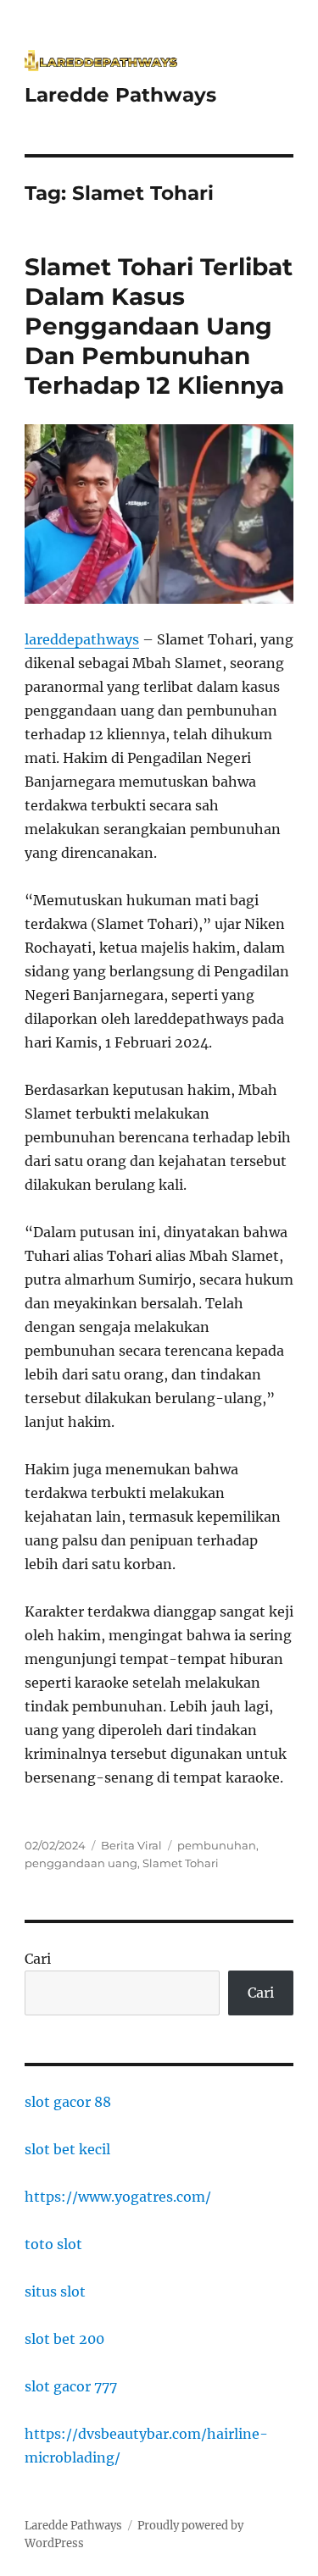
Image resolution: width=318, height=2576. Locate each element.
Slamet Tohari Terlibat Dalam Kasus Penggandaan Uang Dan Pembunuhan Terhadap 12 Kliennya (159, 326)
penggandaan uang (81, 1863)
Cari (38, 1959)
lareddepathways (82, 639)
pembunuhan (217, 1845)
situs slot (55, 2291)
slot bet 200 (64, 2339)
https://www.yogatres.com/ (118, 2197)
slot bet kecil (67, 2149)
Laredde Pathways (120, 95)
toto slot (53, 2244)
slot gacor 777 (71, 2386)
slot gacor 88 (68, 2102)
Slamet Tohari (181, 1863)
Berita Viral (131, 1845)
